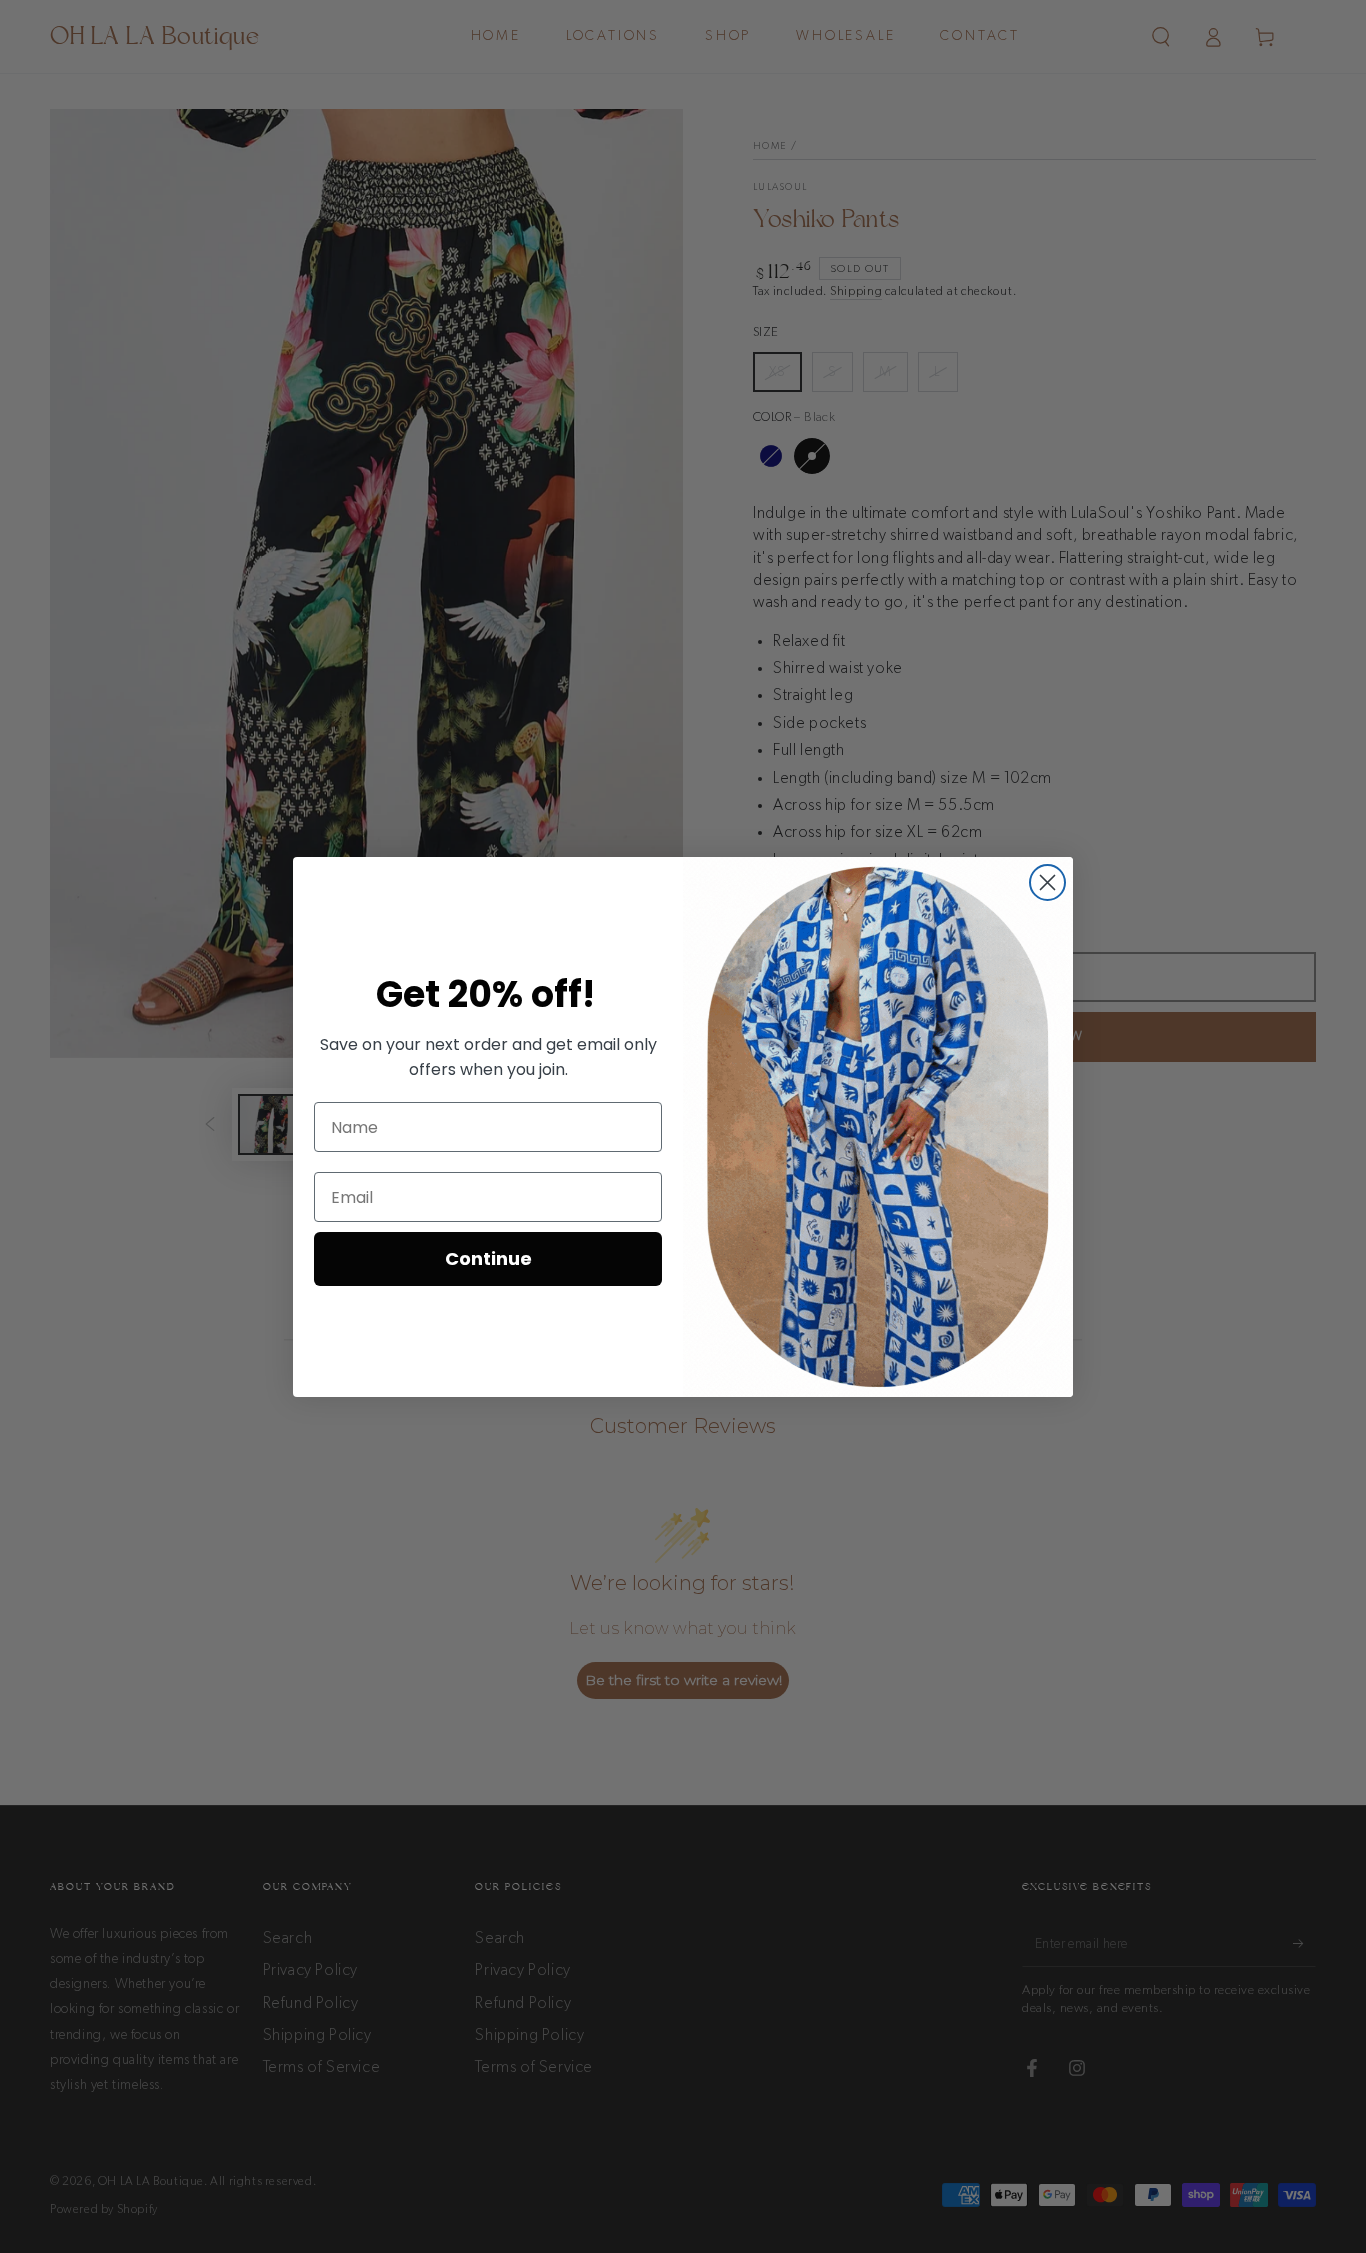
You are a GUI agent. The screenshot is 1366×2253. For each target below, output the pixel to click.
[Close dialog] (1047, 882)
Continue (488, 1258)
